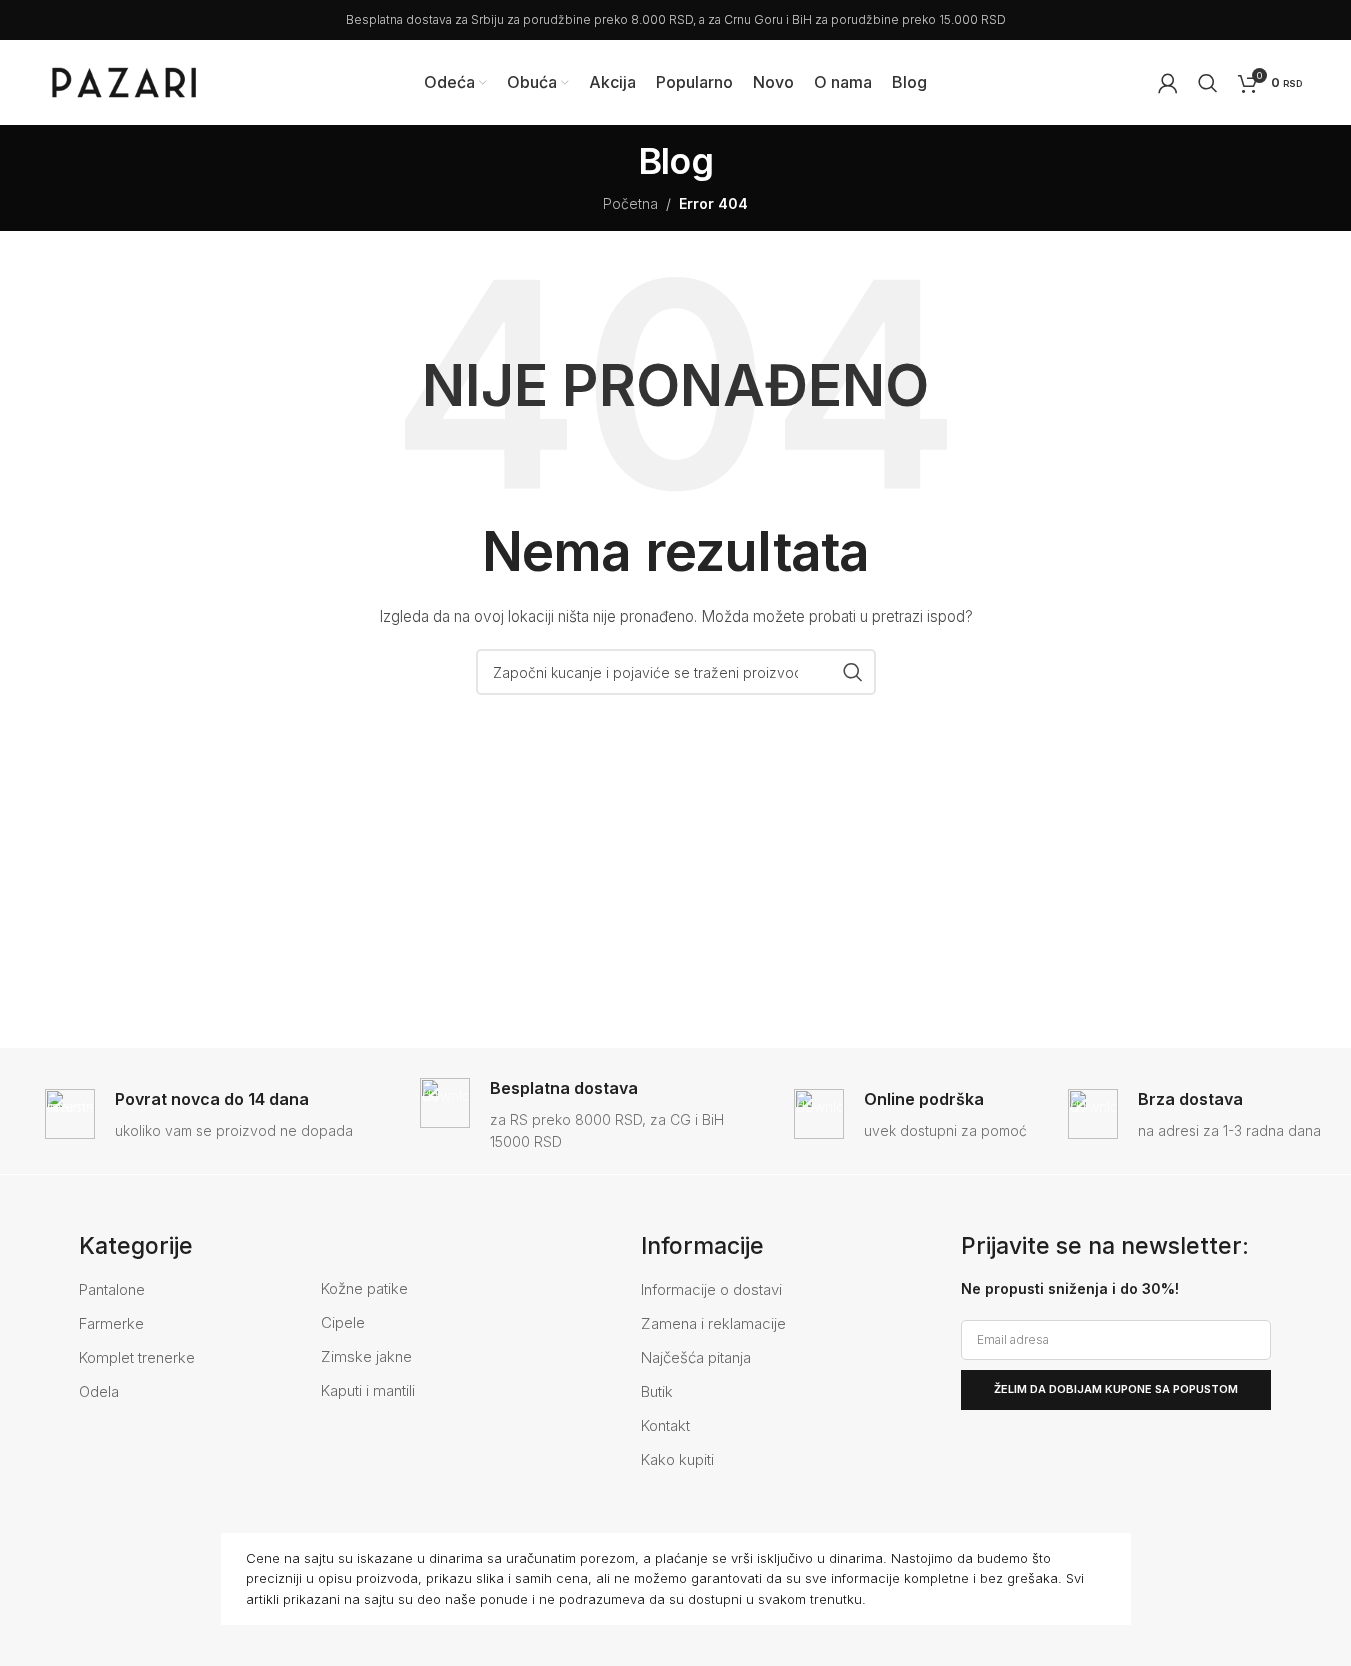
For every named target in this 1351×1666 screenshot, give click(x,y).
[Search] (1208, 83)
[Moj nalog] (1168, 83)
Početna (630, 203)
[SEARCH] (853, 672)
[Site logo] (124, 80)
